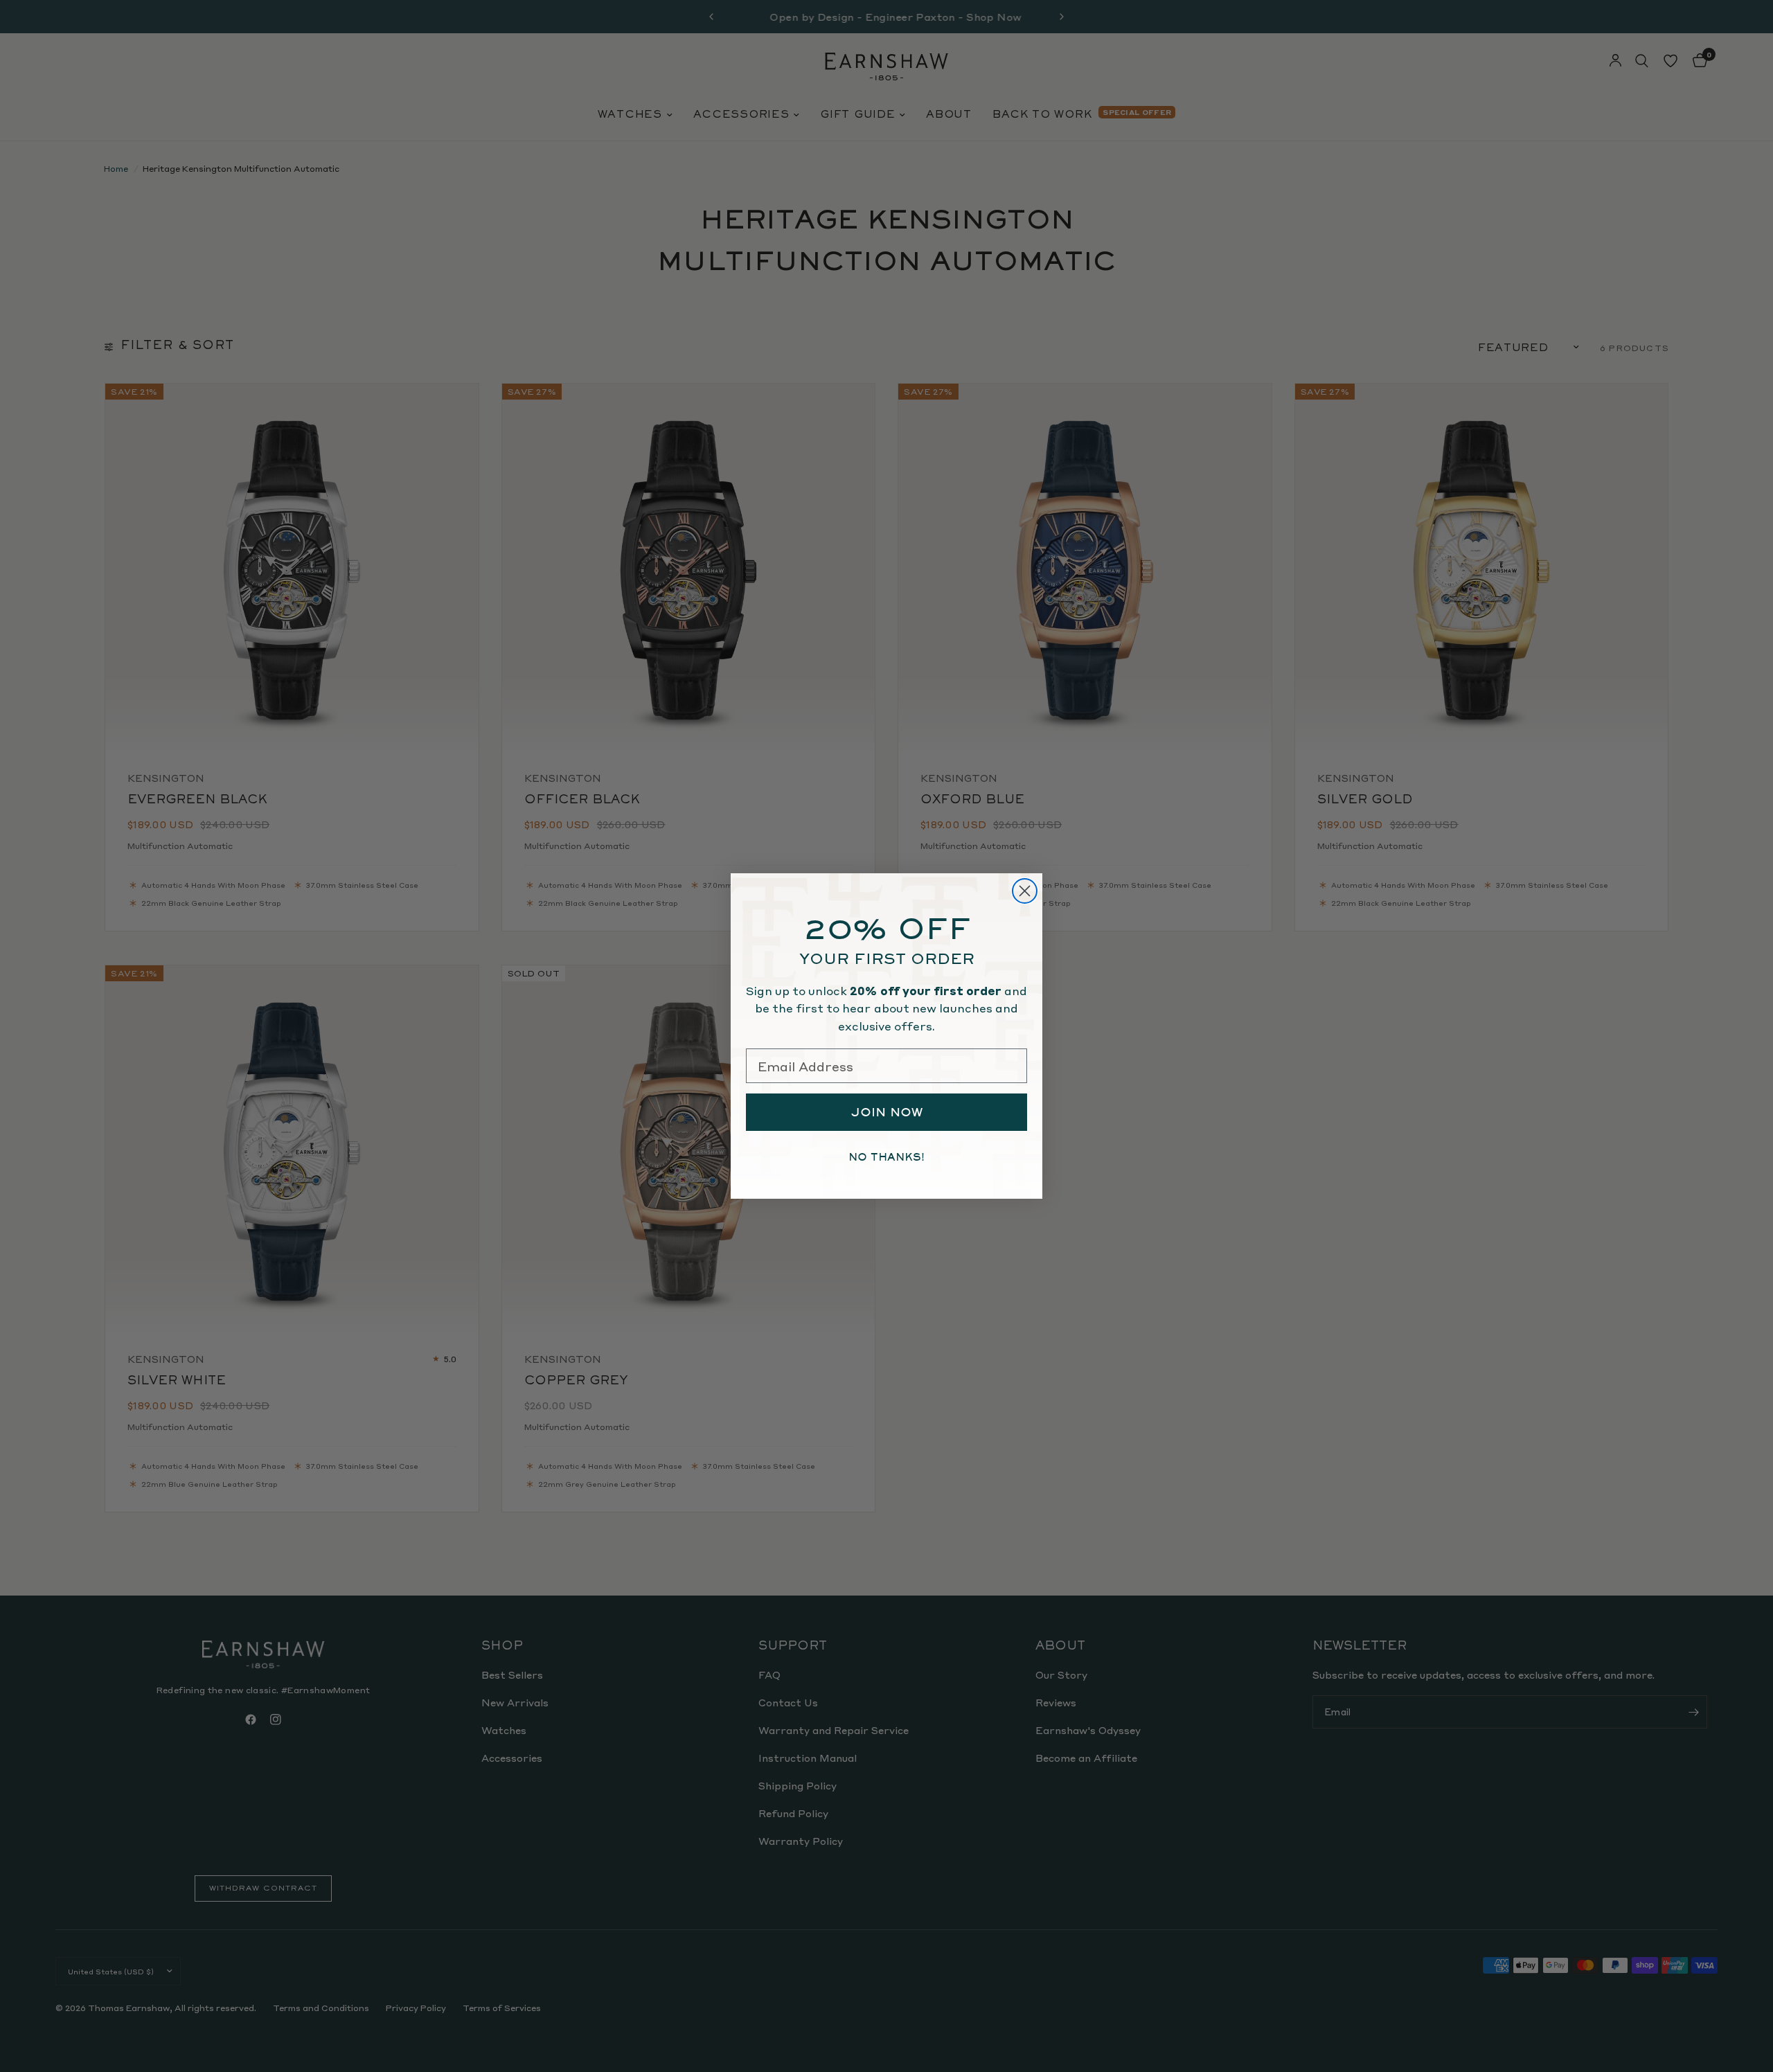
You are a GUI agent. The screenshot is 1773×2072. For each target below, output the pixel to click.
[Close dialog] (1025, 891)
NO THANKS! (886, 1157)
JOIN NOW (887, 1112)
